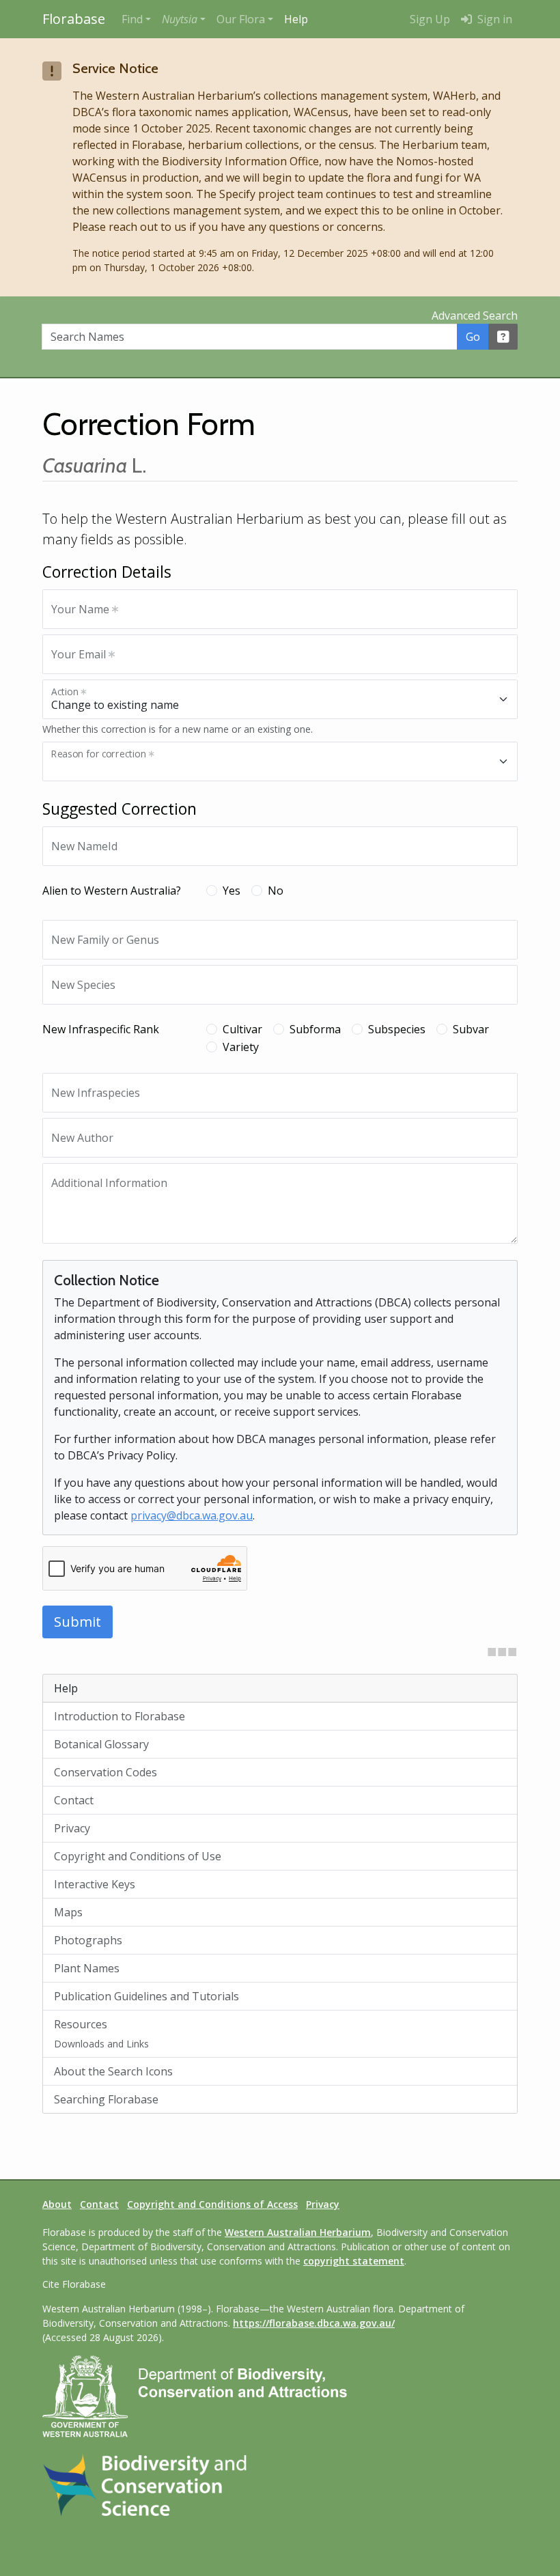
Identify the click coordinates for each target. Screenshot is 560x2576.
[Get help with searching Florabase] (503, 337)
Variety (241, 1047)
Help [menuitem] (296, 19)
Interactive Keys (95, 1884)
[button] (184, 19)
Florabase (74, 19)
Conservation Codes (106, 1772)
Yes (232, 891)
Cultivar (242, 1029)
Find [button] (132, 19)
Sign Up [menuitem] (430, 19)
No (276, 891)
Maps (68, 1912)
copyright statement (354, 2261)
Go (473, 337)
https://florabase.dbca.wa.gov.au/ (314, 2323)
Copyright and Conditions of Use (138, 1856)
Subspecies (397, 1029)
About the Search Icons (113, 2071)
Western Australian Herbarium (298, 2232)
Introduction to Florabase (120, 1716)
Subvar (471, 1029)
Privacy (72, 1828)
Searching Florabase (106, 2099)
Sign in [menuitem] (493, 19)
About (57, 2204)
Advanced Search (475, 316)
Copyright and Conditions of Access (212, 2204)
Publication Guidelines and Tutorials (146, 1996)
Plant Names (87, 1968)
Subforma (315, 1029)
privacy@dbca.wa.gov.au (192, 1515)
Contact (74, 1800)
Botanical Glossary (101, 1744)
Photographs (88, 1940)
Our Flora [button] (241, 19)
